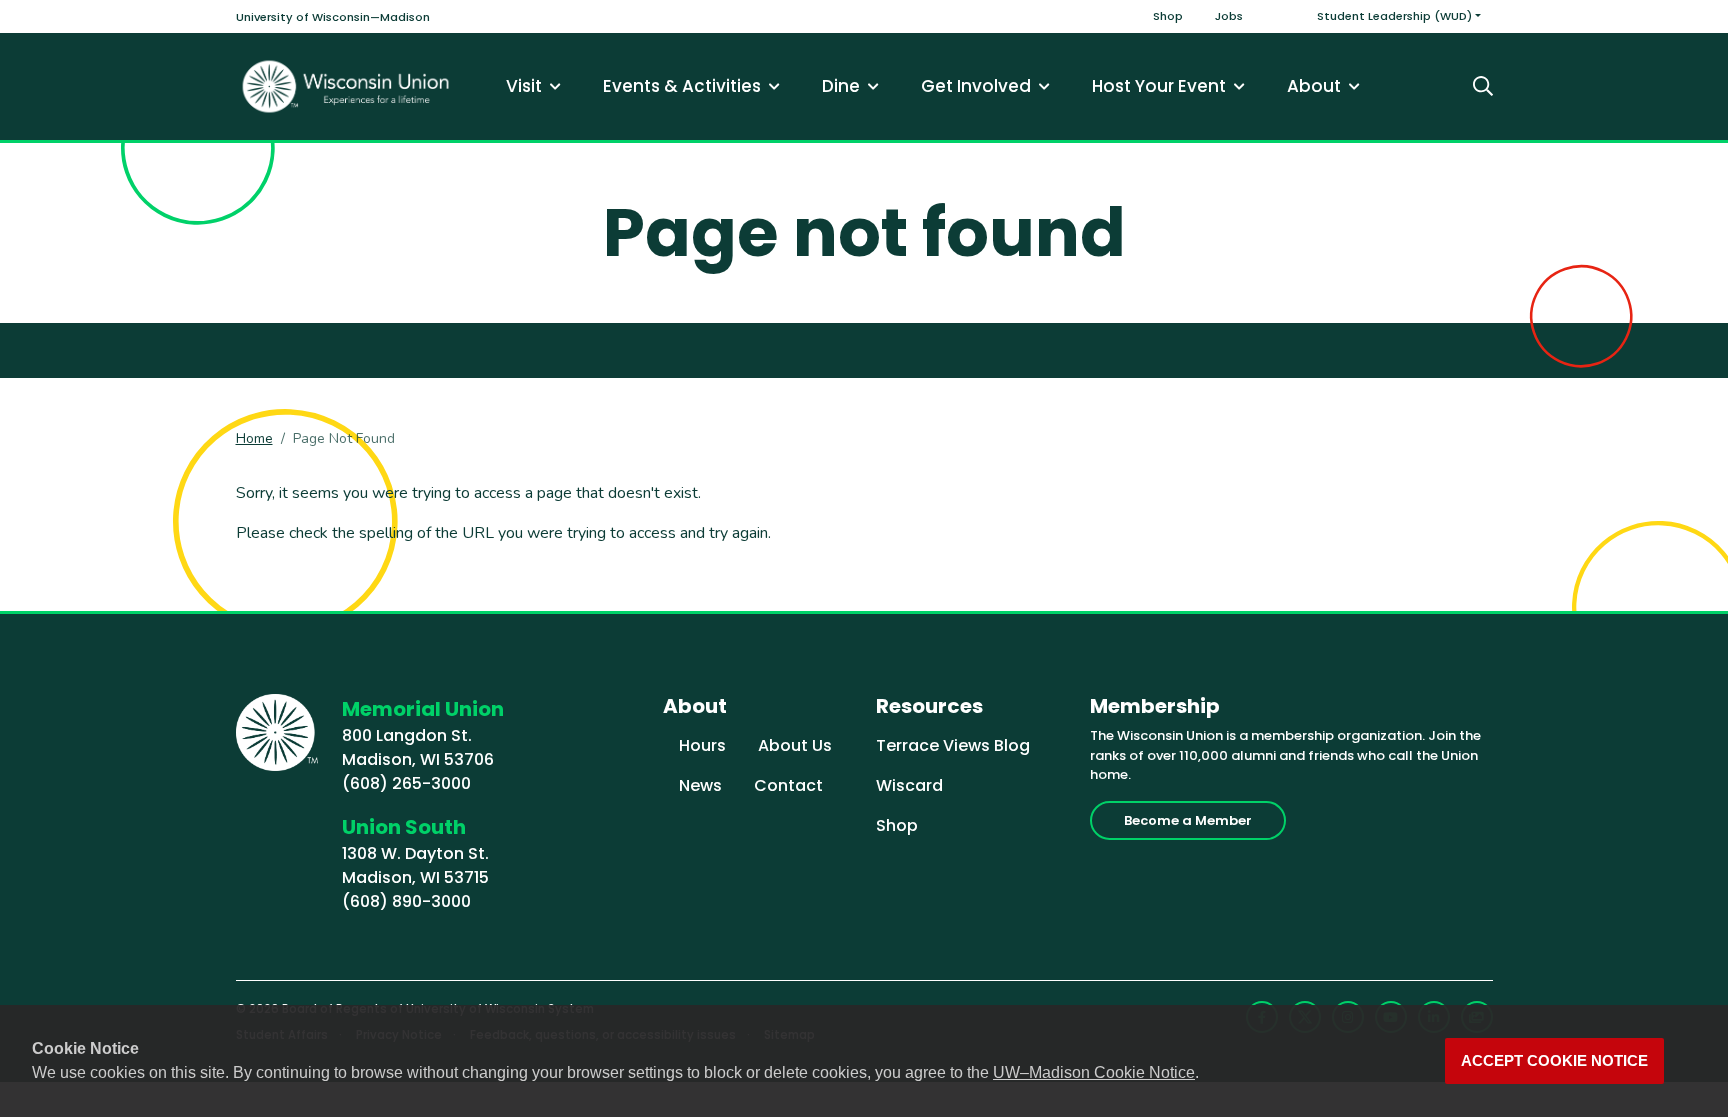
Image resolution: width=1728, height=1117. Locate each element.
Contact (788, 785)
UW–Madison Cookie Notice (1094, 1072)
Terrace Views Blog (953, 745)
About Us (795, 745)
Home (254, 438)
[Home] (346, 86)
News (700, 785)
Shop (1168, 16)
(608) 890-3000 (406, 901)
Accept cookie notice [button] (1554, 1061)
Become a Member (1188, 820)
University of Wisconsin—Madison (333, 17)
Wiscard (909, 785)
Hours (702, 745)
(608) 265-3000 (406, 783)
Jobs (1229, 16)
